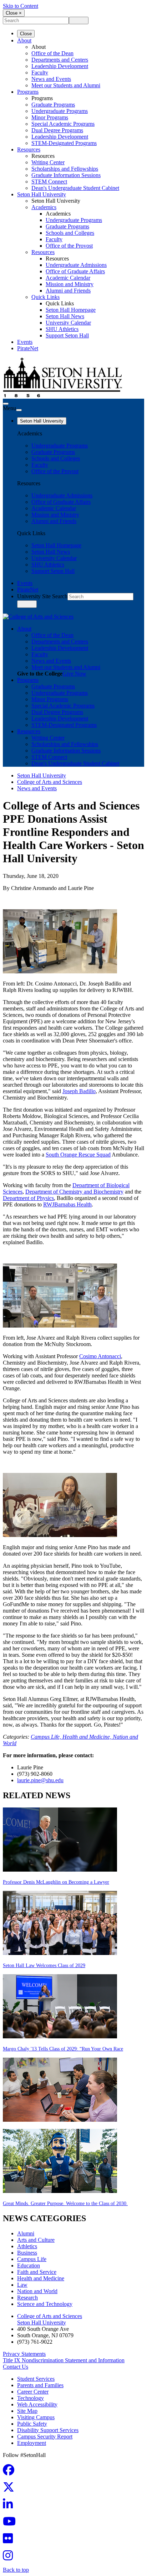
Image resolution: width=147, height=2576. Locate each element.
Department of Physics (28, 1198)
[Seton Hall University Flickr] (10, 2541)
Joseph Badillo (79, 1091)
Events (25, 342)
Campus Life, (47, 1737)
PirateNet (28, 348)
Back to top (16, 2570)
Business (27, 2253)
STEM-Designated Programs (64, 143)
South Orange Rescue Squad (78, 1155)
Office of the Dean (52, 53)
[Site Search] (6, 404)
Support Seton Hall (67, 335)
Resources (29, 149)
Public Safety (32, 2424)
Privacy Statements (24, 2354)
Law (22, 2285)
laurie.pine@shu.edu (40, 1780)
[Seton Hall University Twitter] (11, 2489)
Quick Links (45, 297)
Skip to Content (21, 6)
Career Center (33, 2392)
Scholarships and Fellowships (65, 169)
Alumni (26, 2233)
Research (27, 2298)
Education (29, 2265)
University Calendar (68, 323)
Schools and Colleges (70, 233)
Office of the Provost (69, 246)
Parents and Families (40, 2385)
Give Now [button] (74, 674)
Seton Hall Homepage (71, 310)
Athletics (27, 2246)
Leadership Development (60, 66)
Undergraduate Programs (60, 111)
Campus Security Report (45, 2437)
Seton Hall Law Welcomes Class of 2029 (44, 1965)
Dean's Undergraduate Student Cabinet (75, 188)
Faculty (40, 73)
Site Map (27, 2411)
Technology (31, 2398)
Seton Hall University (42, 194)
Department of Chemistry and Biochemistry (74, 1192)
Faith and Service (37, 2272)
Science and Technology (45, 2304)
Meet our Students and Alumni (66, 85)
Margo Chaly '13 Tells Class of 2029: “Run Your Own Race (63, 2049)
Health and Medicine (41, 2278)
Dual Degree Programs (57, 130)
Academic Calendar (68, 278)
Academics (44, 207)
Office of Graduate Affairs (75, 271)
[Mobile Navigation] (19, 410)
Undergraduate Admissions (76, 265)
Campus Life (32, 2259)
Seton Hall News (65, 316)
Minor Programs (50, 117)
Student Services (36, 2379)
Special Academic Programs (63, 124)
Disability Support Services (48, 2430)
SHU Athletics (62, 329)
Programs (28, 92)
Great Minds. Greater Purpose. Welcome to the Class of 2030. (65, 2203)
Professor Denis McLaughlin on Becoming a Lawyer (56, 1882)
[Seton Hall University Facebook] (11, 2472)
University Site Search (42, 596)
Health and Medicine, (88, 1737)
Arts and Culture (36, 2240)
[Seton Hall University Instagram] (10, 2558)
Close (26, 34)
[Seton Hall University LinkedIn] (10, 2506)
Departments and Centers (60, 60)
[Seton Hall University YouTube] (11, 2523)
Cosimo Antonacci (100, 1356)
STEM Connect (49, 182)
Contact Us (16, 2367)
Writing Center (48, 162)
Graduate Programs (53, 105)
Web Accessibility (37, 2404)
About (24, 40)
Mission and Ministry (70, 284)
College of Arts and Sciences (50, 782)
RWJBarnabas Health (67, 1204)
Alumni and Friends (68, 291)
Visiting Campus (36, 2417)
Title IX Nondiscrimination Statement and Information (64, 2360)
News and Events (51, 79)
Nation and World (37, 2291)
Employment (32, 2443)
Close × (14, 13)
